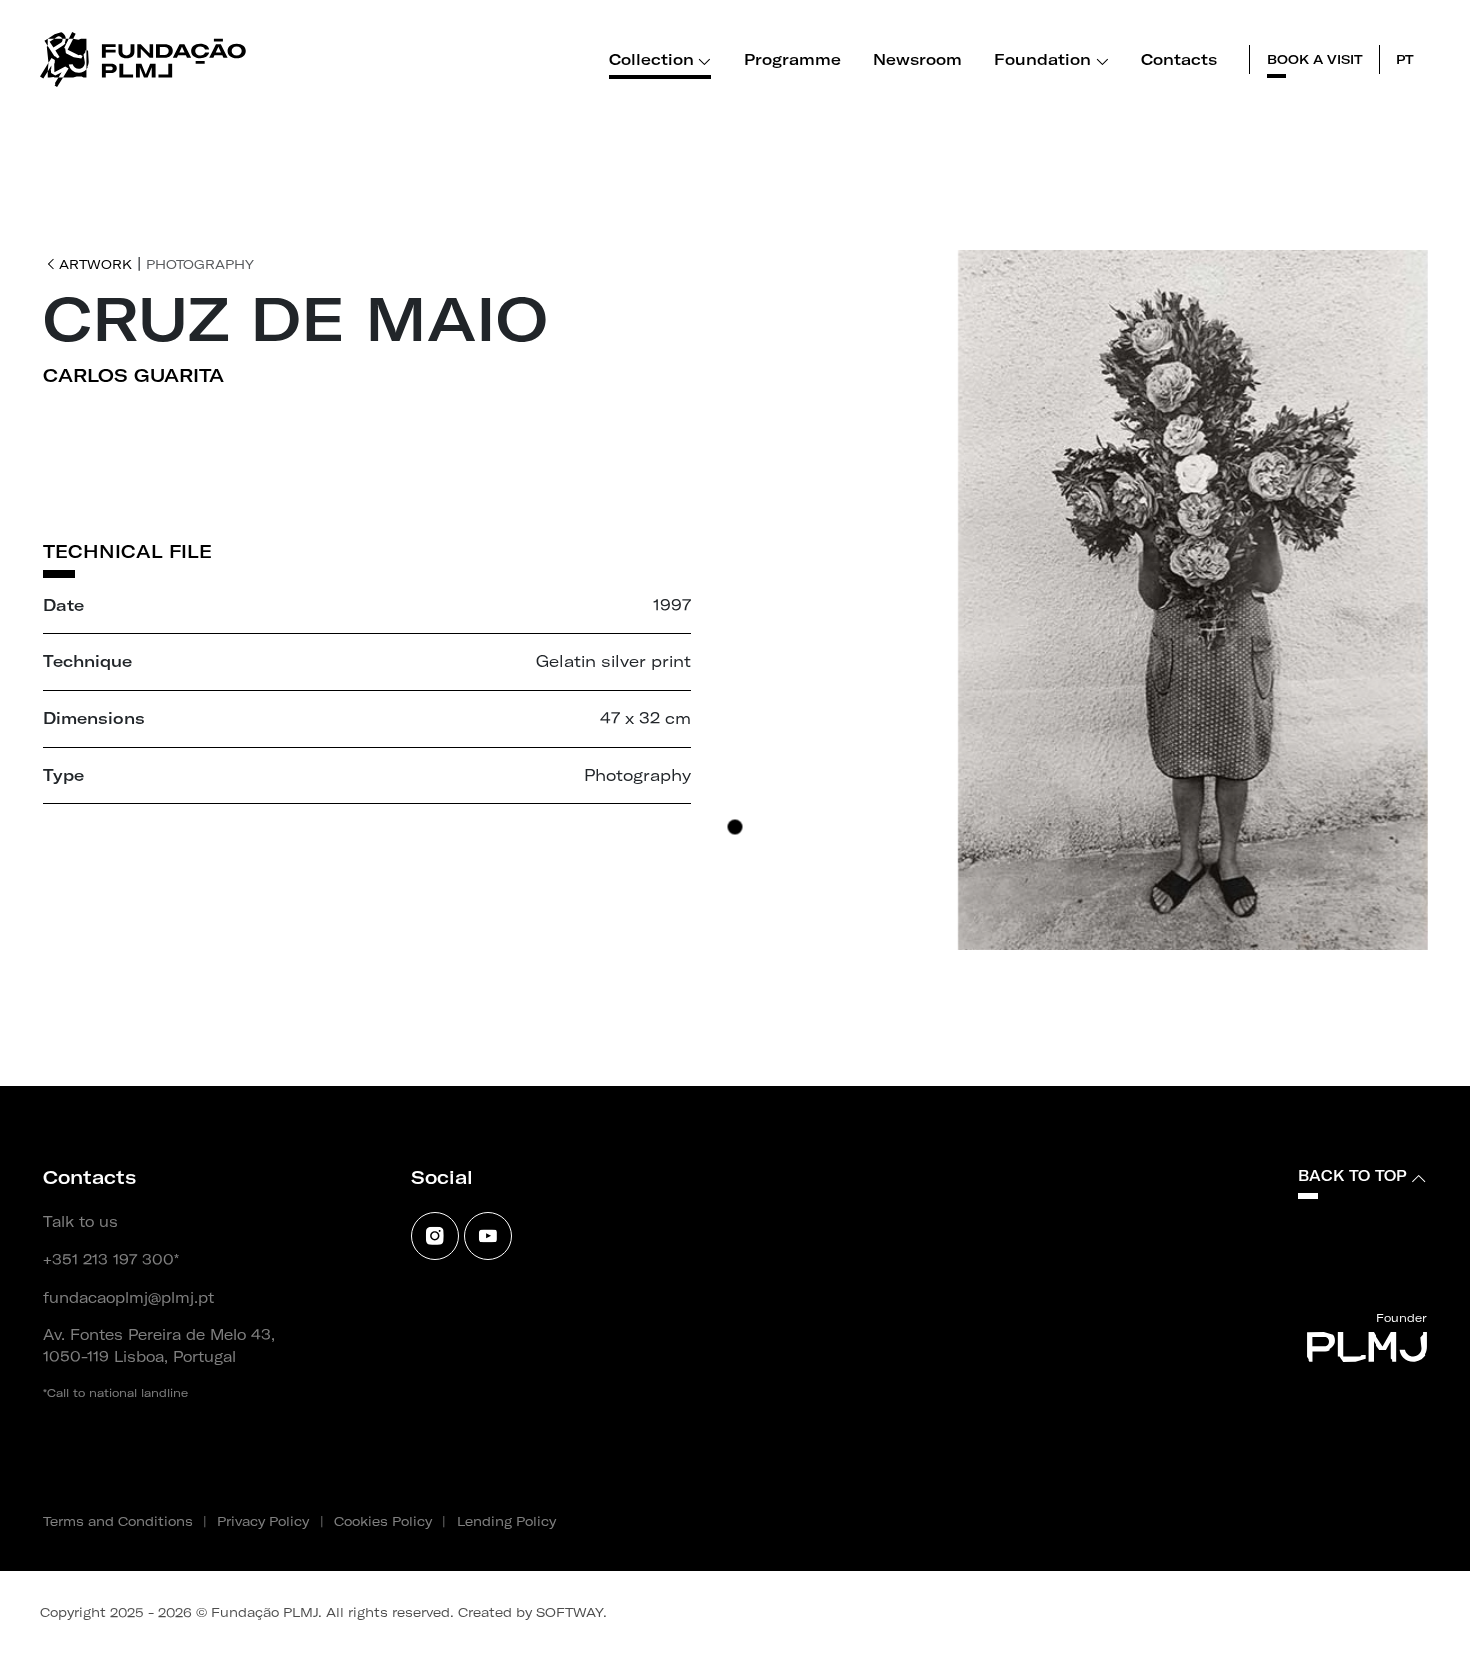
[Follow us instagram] (435, 1236)
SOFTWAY (569, 1612)
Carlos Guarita (133, 375)
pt (1405, 59)
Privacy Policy (263, 1521)
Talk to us (80, 1222)
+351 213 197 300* (111, 1260)
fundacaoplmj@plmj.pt (128, 1298)
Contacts (1179, 59)
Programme (792, 59)
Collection (651, 59)
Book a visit (1315, 59)
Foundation (1042, 59)
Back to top (1352, 1176)
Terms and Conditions (118, 1521)
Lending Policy (506, 1521)
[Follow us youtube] (488, 1236)
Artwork (95, 264)
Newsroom (917, 59)
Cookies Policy (383, 1521)
